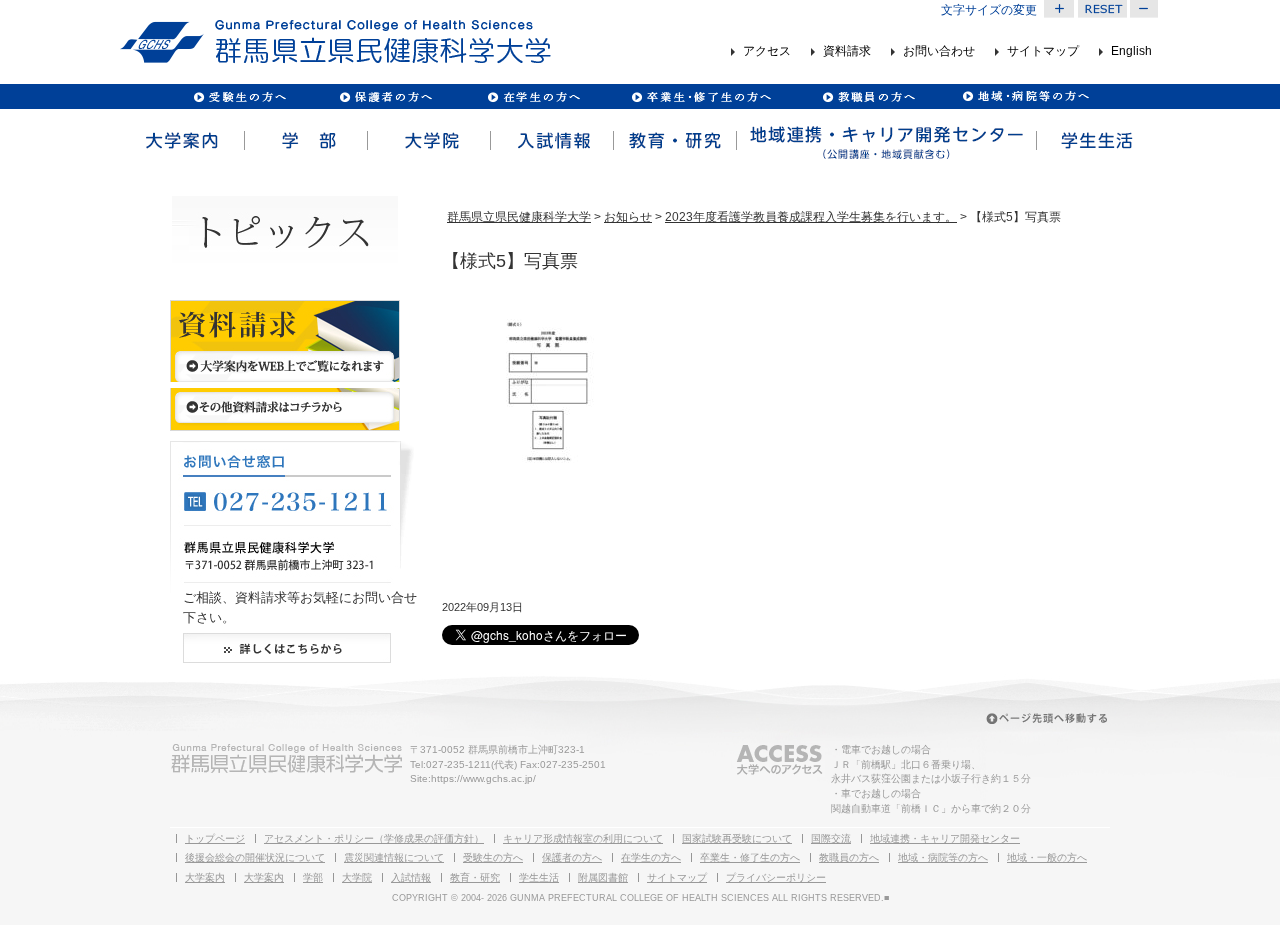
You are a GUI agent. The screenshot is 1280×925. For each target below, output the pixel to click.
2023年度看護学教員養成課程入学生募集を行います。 (811, 217)
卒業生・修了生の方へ (750, 857)
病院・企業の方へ (1023, 96)
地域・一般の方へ (1047, 857)
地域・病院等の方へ (943, 857)
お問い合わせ (939, 52)
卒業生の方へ (703, 96)
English (1131, 52)
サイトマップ (1043, 52)
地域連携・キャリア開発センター (945, 838)
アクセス (767, 52)
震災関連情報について (394, 857)
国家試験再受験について (737, 838)
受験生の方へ (240, 96)
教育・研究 (673, 141)
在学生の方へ (651, 857)
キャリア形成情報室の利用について (583, 838)
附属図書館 (603, 877)
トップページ (215, 838)
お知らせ (628, 217)
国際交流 (831, 838)
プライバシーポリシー (776, 877)
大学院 (427, 141)
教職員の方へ (868, 96)
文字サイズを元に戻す (1102, 9)
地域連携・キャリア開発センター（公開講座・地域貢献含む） (885, 141)
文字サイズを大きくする (1059, 9)
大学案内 (181, 141)
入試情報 (550, 141)
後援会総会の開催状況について (255, 857)
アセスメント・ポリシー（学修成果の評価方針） (374, 838)
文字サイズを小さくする (1145, 9)
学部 (304, 141)
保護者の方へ (385, 96)
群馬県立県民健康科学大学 (519, 217)
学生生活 (1097, 141)
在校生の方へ (534, 96)
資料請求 (847, 52)
